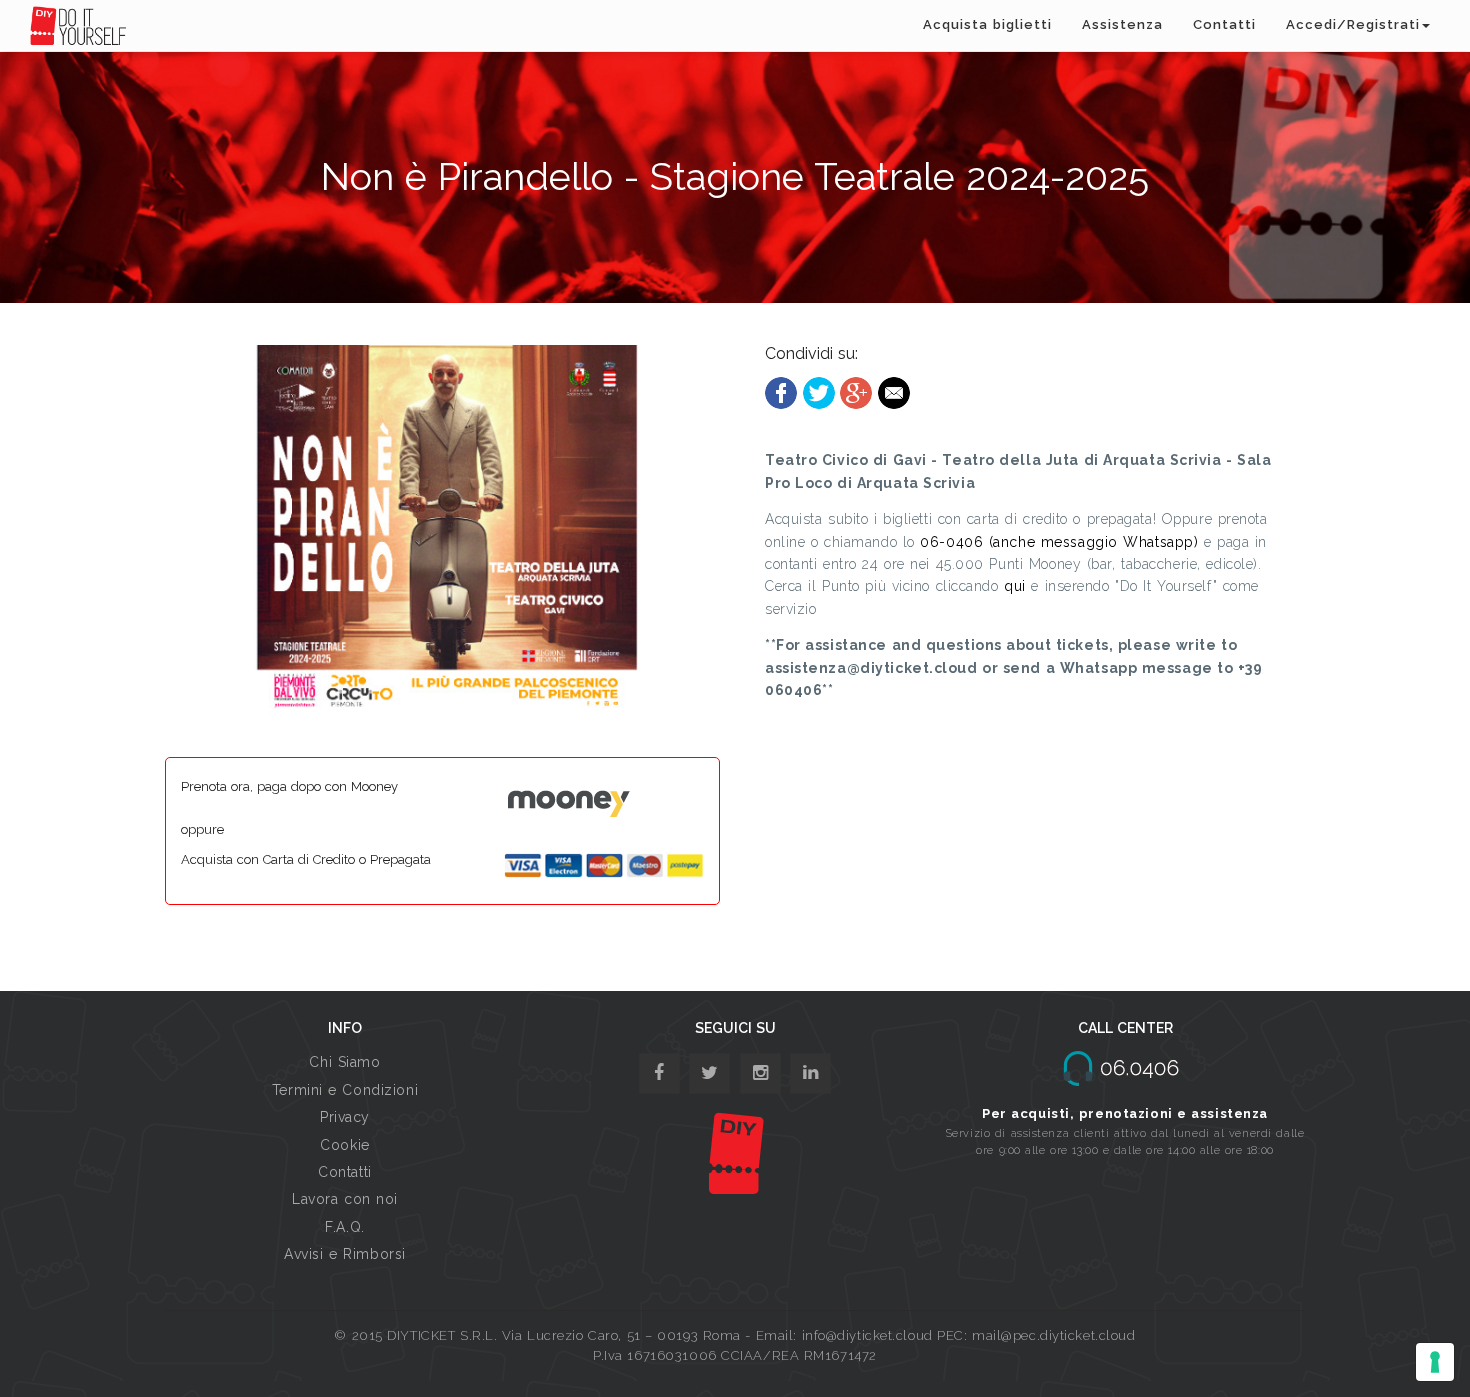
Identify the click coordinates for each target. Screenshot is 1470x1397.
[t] (709, 1073)
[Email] (894, 392)
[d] (760, 1073)
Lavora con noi (345, 1199)
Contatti (1224, 24)
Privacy (345, 1117)
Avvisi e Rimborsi (345, 1254)
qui (1015, 586)
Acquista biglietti (987, 24)
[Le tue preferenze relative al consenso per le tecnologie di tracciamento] (1435, 1362)
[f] (659, 1073)
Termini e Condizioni (345, 1090)
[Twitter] (819, 392)
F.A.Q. (344, 1227)
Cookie (344, 1145)
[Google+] (856, 392)
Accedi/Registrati (1353, 24)
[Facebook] (781, 392)
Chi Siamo (344, 1062)
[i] (810, 1073)
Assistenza (1122, 24)
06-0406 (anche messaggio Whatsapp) (1059, 542)
